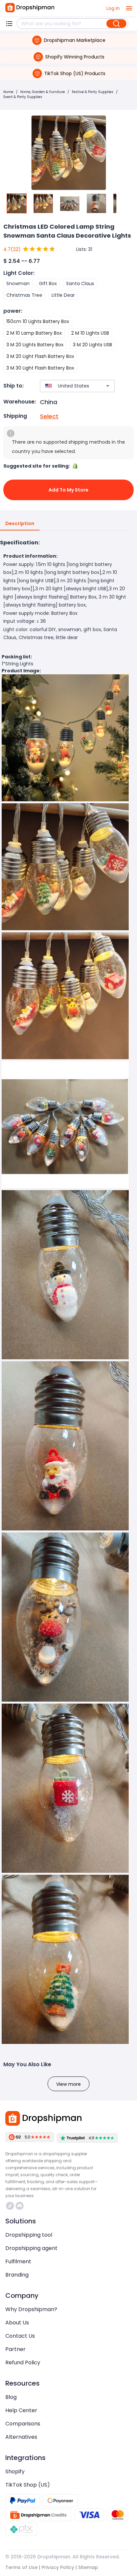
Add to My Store (68, 490)
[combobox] (68, 386)
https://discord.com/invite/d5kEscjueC (20, 2206)
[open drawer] (129, 8)
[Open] (108, 386)
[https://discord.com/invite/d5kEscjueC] (20, 2206)
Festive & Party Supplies (93, 92)
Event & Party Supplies (23, 97)
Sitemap (88, 2567)
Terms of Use (21, 2567)
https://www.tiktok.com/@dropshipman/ (11, 2206)
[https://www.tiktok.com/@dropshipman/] (10, 2206)
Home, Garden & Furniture (43, 92)
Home (8, 92)
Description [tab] (20, 523)
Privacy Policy (58, 2567)
